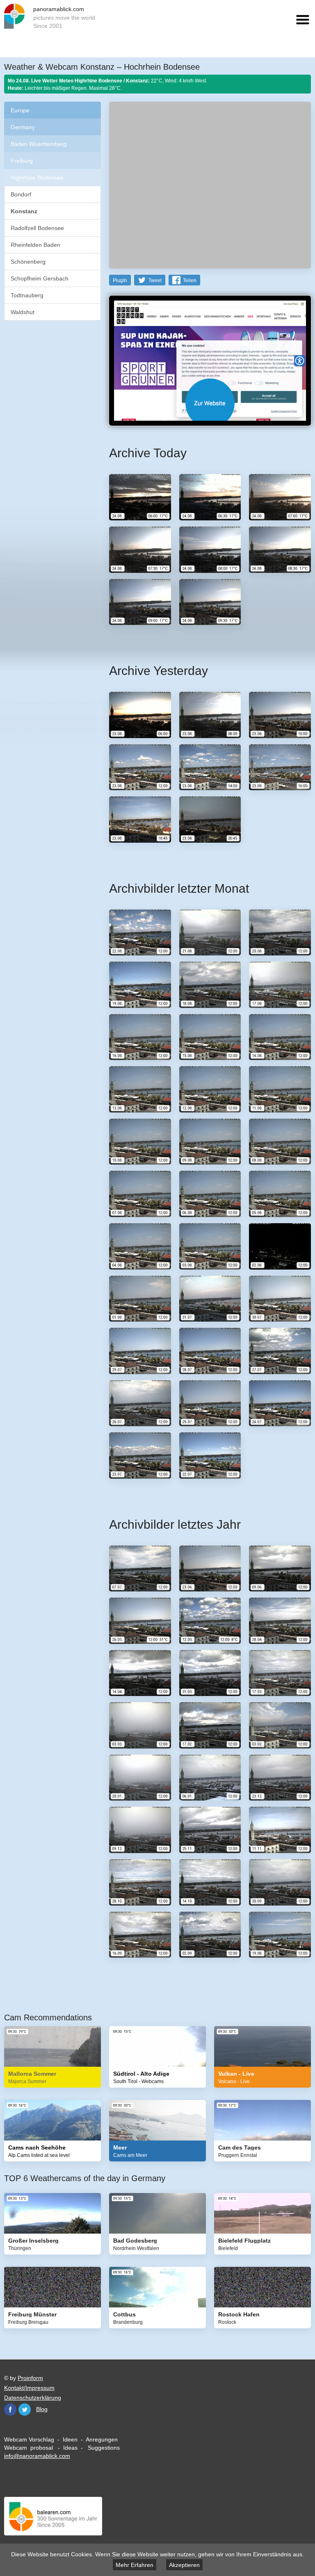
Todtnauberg (27, 295)
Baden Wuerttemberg (39, 144)
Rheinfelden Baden (35, 245)
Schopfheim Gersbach (40, 278)
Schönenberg (28, 262)
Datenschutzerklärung (33, 2398)
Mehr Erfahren (135, 2565)
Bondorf (21, 194)
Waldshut (23, 312)
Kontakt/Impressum (29, 2388)
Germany (23, 127)
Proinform (30, 2378)
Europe (20, 110)
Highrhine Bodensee (37, 178)
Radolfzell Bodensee (37, 228)
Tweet (155, 280)
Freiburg (22, 161)
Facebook (10, 2410)
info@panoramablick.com (37, 2456)
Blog (42, 2409)
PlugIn (120, 280)
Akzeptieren (184, 2565)
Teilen (190, 280)
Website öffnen (210, 403)
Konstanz (24, 211)
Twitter (25, 2410)
